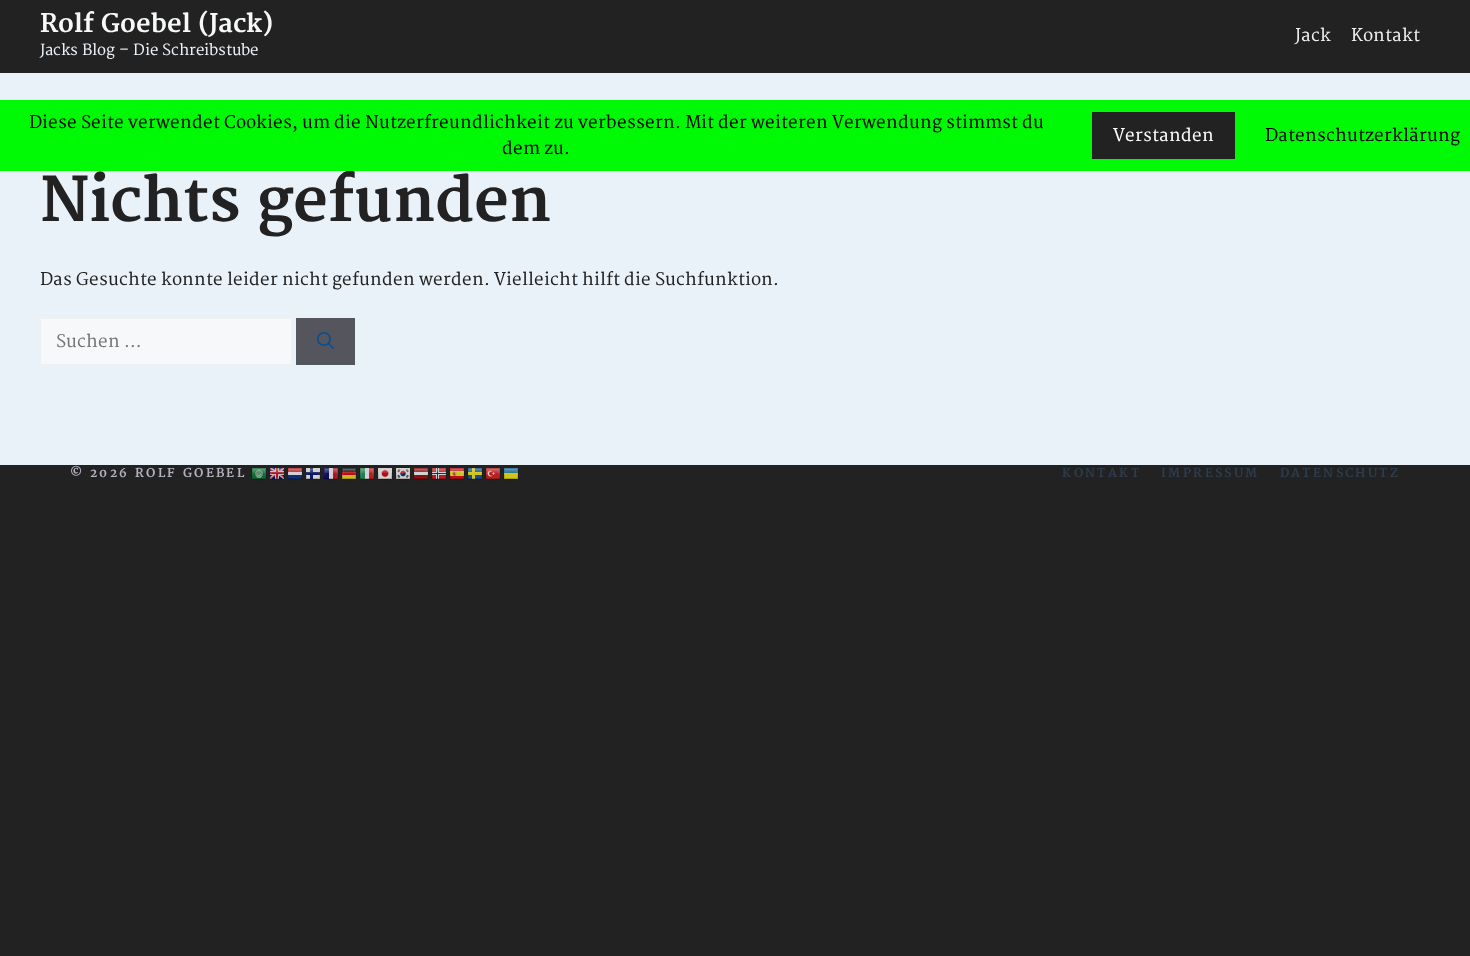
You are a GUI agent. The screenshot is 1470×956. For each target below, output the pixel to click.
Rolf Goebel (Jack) (156, 24)
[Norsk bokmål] (440, 474)
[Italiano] (368, 474)
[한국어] (404, 474)
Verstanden (1163, 135)
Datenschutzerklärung (1362, 135)
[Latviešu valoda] (422, 474)
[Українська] (512, 474)
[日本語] (386, 474)
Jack (1313, 35)
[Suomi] (314, 474)
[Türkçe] (494, 474)
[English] (278, 474)
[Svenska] (476, 474)
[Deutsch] (350, 474)
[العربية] (260, 474)
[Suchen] (325, 342)
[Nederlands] (296, 474)
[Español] (458, 474)
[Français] (332, 474)
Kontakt (1385, 35)
